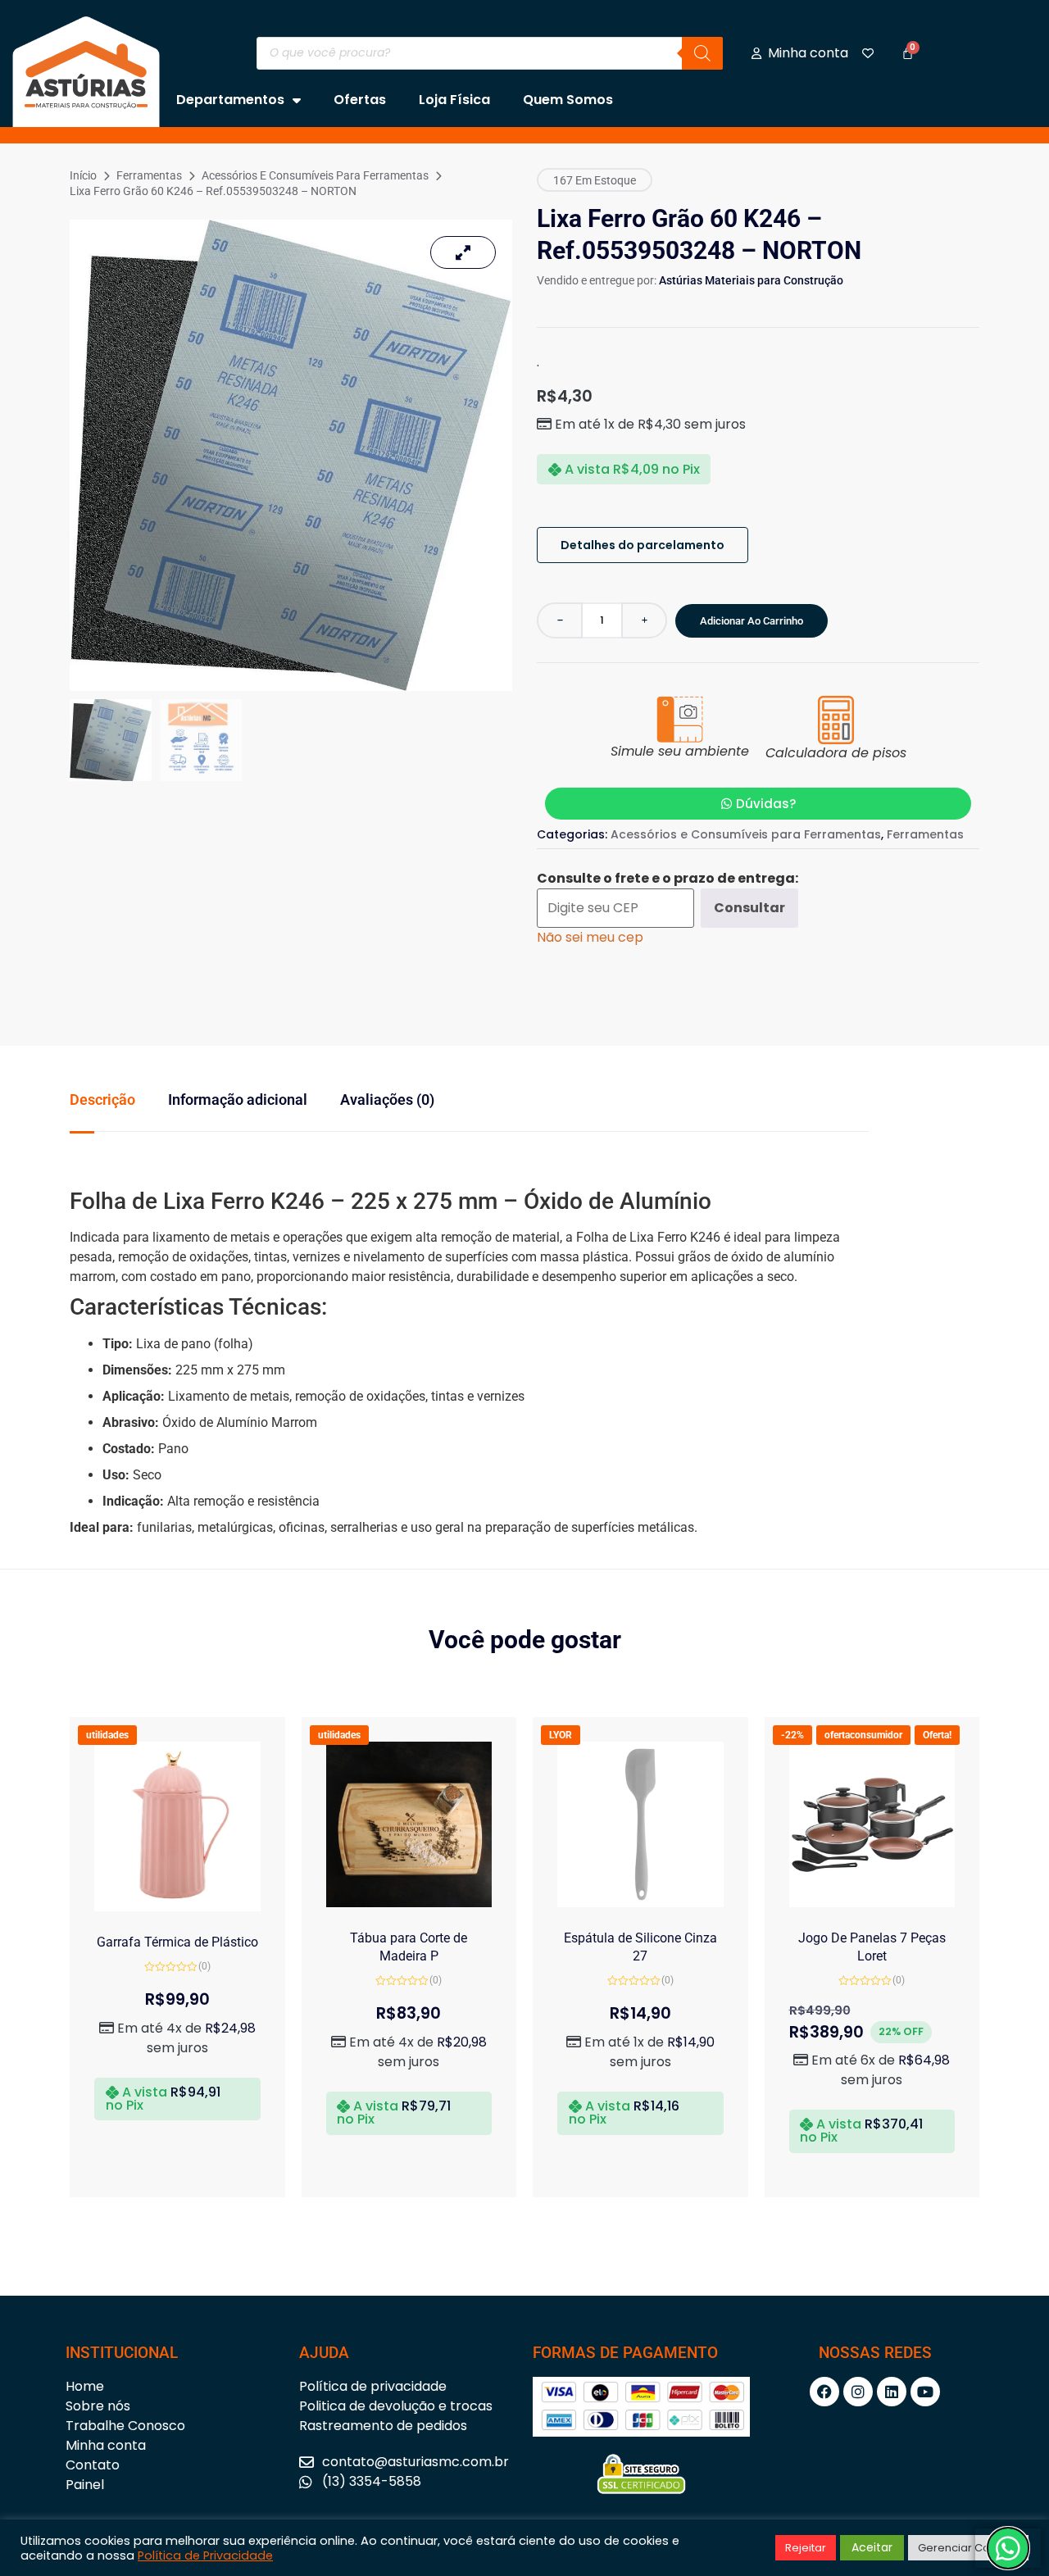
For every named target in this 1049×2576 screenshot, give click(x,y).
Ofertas (360, 100)
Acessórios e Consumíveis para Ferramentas (315, 175)
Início (83, 175)
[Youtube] (925, 2392)
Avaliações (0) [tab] (387, 1099)
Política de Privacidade (205, 2556)
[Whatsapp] (1008, 2548)
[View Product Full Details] (177, 1907)
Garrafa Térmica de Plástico (177, 1942)
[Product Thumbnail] (463, 252)
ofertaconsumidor (863, 1735)
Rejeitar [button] (806, 2548)
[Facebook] (824, 2392)
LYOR (561, 1735)
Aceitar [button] (872, 2547)
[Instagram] (858, 2392)
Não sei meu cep (590, 937)
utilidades (107, 1735)
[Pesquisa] (702, 53)
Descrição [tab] (102, 1099)
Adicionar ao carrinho (752, 621)
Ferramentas (149, 175)
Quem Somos (568, 100)
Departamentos (230, 100)
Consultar (749, 908)
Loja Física (454, 100)
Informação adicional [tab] (238, 1099)
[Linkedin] (892, 2392)
